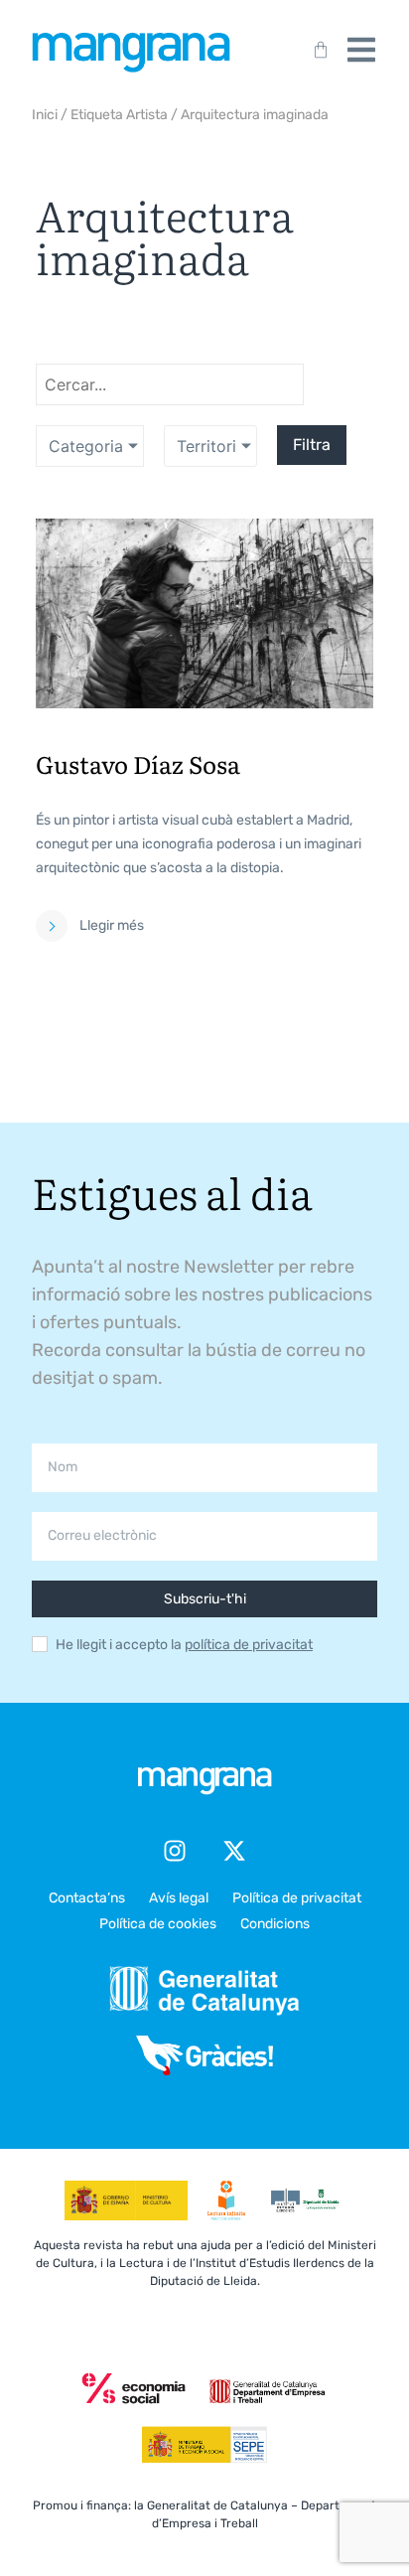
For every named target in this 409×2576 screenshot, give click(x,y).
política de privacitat (249, 1645)
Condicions (275, 1924)
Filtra (312, 445)
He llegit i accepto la (184, 1645)
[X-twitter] (234, 1851)
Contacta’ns (87, 1898)
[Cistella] (317, 50)
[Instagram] (175, 1851)
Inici (45, 115)
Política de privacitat (297, 1898)
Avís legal (179, 1898)
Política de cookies (158, 1924)
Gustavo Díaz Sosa (138, 763)
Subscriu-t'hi (205, 1599)
